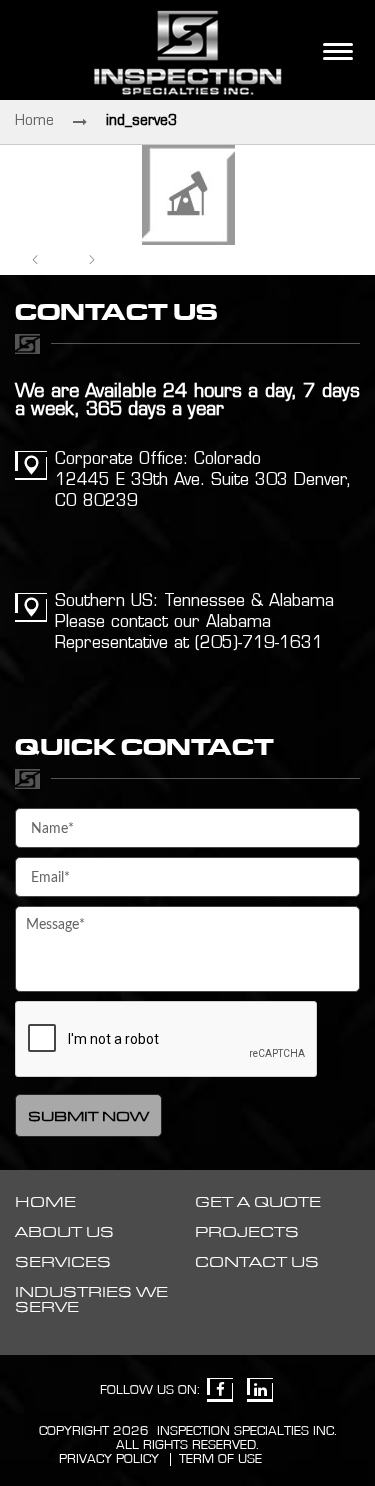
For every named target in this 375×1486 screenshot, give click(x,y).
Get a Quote (258, 1202)
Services (63, 1262)
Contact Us (257, 1262)
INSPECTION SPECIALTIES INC (245, 1431)
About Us (64, 1232)
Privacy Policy (109, 1459)
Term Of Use (220, 1459)
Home (34, 121)
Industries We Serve (91, 1300)
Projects (247, 1232)
